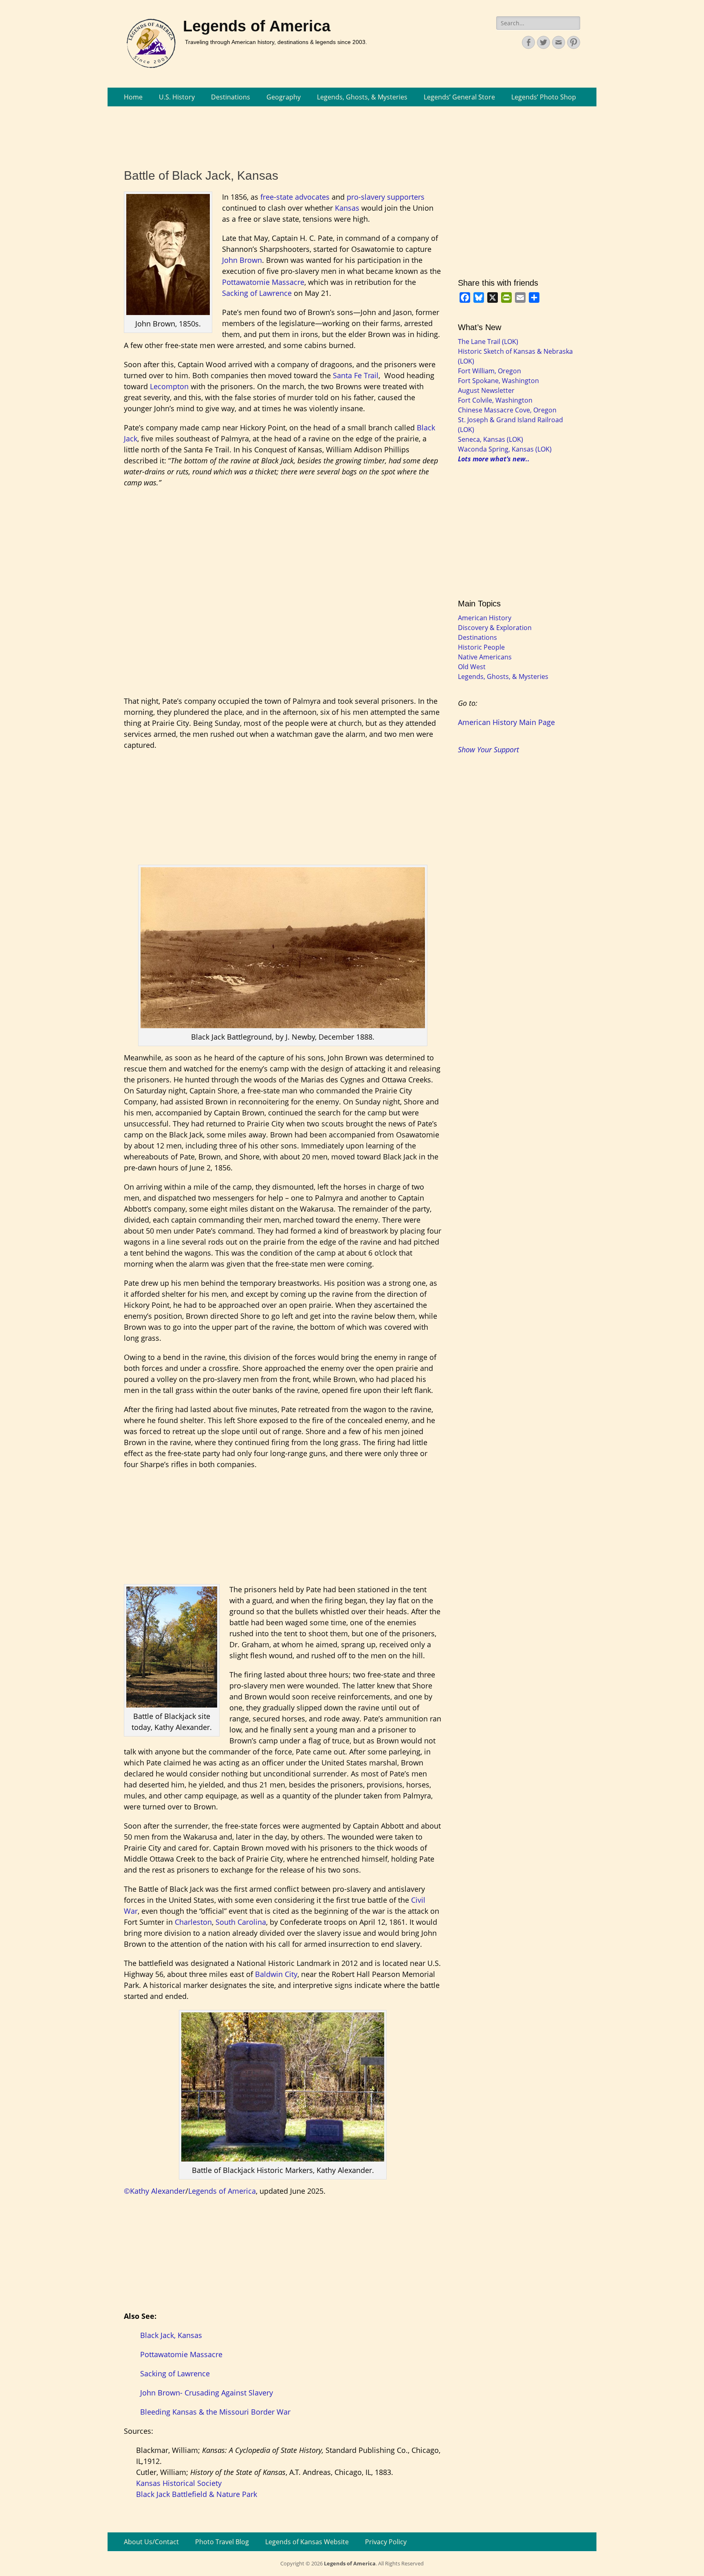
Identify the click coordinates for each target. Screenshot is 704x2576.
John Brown (242, 260)
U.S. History (177, 97)
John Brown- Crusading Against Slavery (207, 2393)
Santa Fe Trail (356, 375)
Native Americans (485, 657)
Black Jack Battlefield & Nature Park (197, 2494)
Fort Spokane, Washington (498, 381)
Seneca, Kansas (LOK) (491, 439)
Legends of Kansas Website (307, 2542)
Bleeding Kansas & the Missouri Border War (215, 2412)
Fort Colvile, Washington (495, 400)
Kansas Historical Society (179, 2483)
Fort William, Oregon (489, 371)
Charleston (193, 1922)
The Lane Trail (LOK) (488, 342)
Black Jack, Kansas (171, 2335)
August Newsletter (486, 390)
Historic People (481, 647)
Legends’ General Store (459, 97)
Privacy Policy (386, 2542)
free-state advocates (295, 197)
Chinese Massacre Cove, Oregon (507, 410)
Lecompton (170, 386)
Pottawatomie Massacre (263, 282)
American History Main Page (506, 722)
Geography (284, 97)
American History (485, 618)
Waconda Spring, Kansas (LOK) (505, 449)
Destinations (231, 97)
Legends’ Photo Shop (544, 97)
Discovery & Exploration (495, 628)
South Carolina (241, 1922)
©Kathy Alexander (155, 2191)
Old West (472, 667)
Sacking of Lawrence (257, 293)
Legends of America (257, 26)
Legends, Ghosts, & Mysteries (362, 97)
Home (133, 97)
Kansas (347, 208)
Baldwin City (276, 1974)
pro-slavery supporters (386, 197)
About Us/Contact (151, 2542)
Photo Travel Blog (222, 2542)
